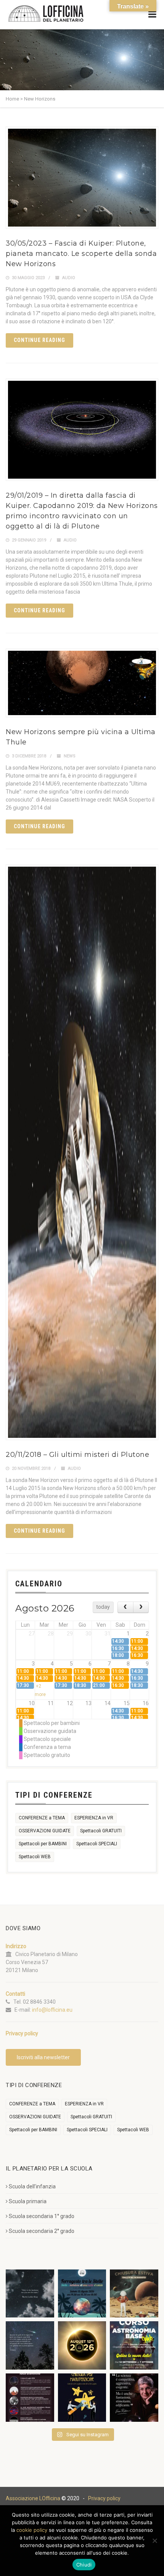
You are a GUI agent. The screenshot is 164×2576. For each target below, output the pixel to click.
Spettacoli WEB (35, 1857)
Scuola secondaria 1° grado (42, 2216)
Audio (69, 278)
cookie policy (32, 2530)
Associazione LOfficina (33, 2498)
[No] (154, 2541)
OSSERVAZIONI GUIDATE (45, 1831)
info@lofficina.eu (52, 2010)
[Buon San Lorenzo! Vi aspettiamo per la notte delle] (30, 2345)
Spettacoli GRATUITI (101, 1831)
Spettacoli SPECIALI (97, 1844)
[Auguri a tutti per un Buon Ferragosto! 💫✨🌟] (30, 2294)
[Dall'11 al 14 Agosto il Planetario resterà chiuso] (134, 2294)
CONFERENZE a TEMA (42, 1818)
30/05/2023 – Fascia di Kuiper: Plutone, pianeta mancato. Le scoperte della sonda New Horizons (81, 254)
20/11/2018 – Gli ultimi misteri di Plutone (77, 1455)
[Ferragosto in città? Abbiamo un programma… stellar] (82, 2294)
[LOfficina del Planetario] (46, 14)
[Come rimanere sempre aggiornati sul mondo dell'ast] (30, 2398)
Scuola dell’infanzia (32, 2186)
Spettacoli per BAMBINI (43, 1844)
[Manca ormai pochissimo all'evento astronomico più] (82, 2345)
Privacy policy (104, 2498)
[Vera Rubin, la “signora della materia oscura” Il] (134, 2398)
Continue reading (39, 340)
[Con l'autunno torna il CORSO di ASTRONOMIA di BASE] (134, 2345)
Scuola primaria (28, 2201)
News (70, 756)
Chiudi (84, 2565)
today (103, 1607)
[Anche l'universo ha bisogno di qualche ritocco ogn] (82, 2398)
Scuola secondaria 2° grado (42, 2231)
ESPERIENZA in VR (94, 1818)
